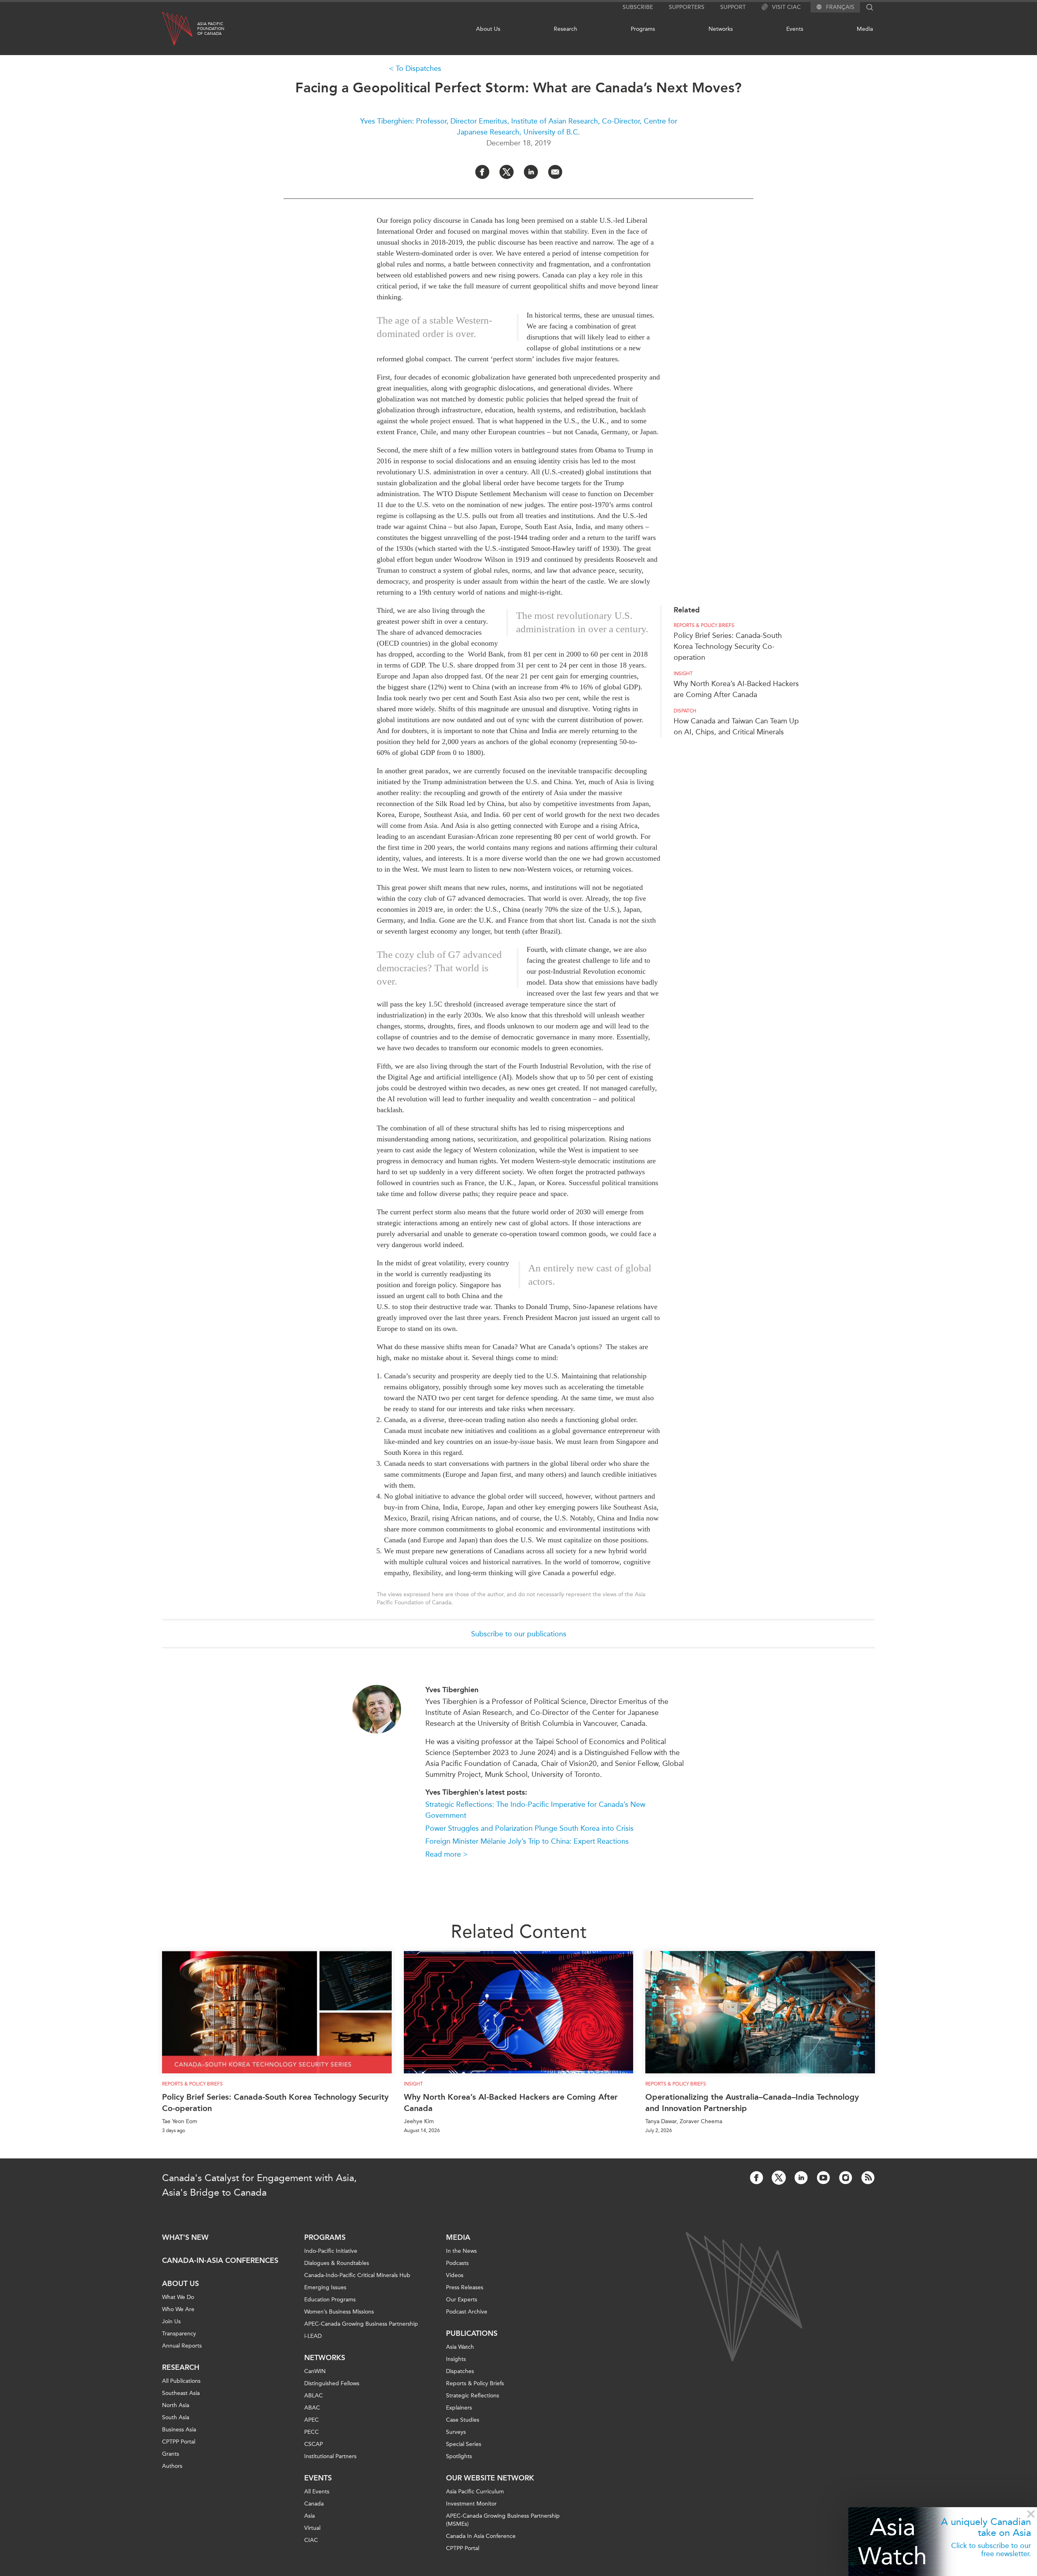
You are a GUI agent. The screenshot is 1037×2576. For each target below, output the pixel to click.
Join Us (171, 2321)
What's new (185, 2237)
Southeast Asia (181, 2393)
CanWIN (315, 2371)
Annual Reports (182, 2346)
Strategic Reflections (473, 2396)
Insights (456, 2359)
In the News (461, 2251)
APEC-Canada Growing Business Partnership (361, 2324)
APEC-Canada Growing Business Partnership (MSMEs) (503, 2520)
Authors (172, 2466)
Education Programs (330, 2300)
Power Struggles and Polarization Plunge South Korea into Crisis (529, 1828)
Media (865, 29)
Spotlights (459, 2456)
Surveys (456, 2432)
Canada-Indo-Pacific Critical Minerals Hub (357, 2275)
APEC (312, 2420)
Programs (643, 29)
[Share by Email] (555, 172)
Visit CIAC (786, 7)
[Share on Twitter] (507, 172)
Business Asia (179, 2430)
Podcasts (457, 2263)
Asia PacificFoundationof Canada (211, 29)
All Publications (181, 2381)
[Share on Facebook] (482, 172)
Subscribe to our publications (519, 1634)
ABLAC (314, 2396)
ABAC (312, 2408)
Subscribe (638, 7)
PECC (312, 2432)
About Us (488, 29)
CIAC (311, 2540)
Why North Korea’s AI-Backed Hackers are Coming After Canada (511, 2103)
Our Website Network (490, 2478)
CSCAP (314, 2444)
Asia (309, 2516)
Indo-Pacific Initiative (331, 2251)
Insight (683, 674)
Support (733, 7)
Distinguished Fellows (332, 2383)
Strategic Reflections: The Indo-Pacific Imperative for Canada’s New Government (535, 1810)
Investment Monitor (471, 2504)
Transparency (179, 2334)
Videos (455, 2275)
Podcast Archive (467, 2312)
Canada (314, 2504)
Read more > (447, 1854)
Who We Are (178, 2309)
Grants (171, 2454)
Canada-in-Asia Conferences (220, 2260)
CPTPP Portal (179, 2442)
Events (795, 29)
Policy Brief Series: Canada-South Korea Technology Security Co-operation (728, 646)
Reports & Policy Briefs (704, 625)
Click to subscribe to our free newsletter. (991, 2550)
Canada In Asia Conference (481, 2536)
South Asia (176, 2417)
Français (840, 7)
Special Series (464, 2444)
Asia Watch (892, 2541)
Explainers (459, 2408)
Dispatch (685, 711)
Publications (472, 2333)
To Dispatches (418, 68)
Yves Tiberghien (452, 1690)
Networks (721, 29)
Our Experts (462, 2300)
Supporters (687, 7)
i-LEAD (313, 2336)
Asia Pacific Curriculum (475, 2492)
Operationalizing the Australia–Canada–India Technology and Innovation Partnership (752, 2103)
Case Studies (463, 2420)
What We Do (178, 2297)
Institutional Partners (330, 2456)
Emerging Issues (325, 2287)
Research (565, 29)
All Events (317, 2492)
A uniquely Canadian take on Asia (986, 2527)
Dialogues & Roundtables (337, 2263)
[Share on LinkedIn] (531, 172)
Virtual (312, 2528)
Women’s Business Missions (339, 2312)
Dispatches (460, 2371)
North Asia (176, 2405)
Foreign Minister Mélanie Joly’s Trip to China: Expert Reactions (527, 1841)
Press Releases (465, 2287)
